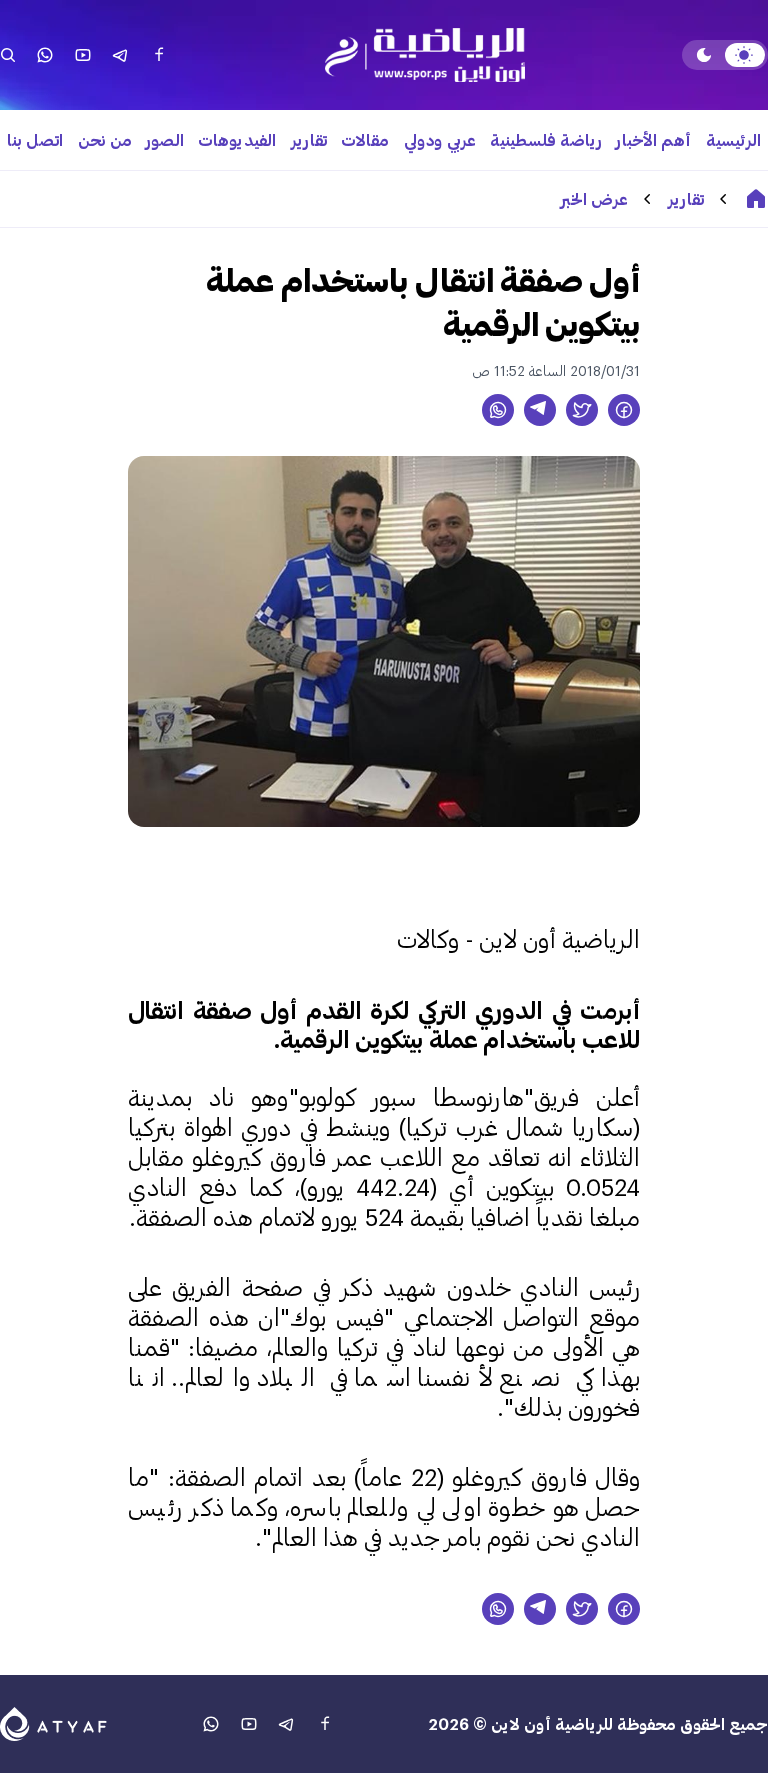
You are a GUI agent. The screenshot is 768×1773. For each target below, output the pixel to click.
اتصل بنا (35, 139)
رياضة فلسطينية (546, 139)
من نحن (105, 139)
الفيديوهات (237, 139)
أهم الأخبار (653, 139)
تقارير (309, 139)
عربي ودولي (440, 139)
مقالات (365, 139)
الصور (165, 139)
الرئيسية (733, 139)
